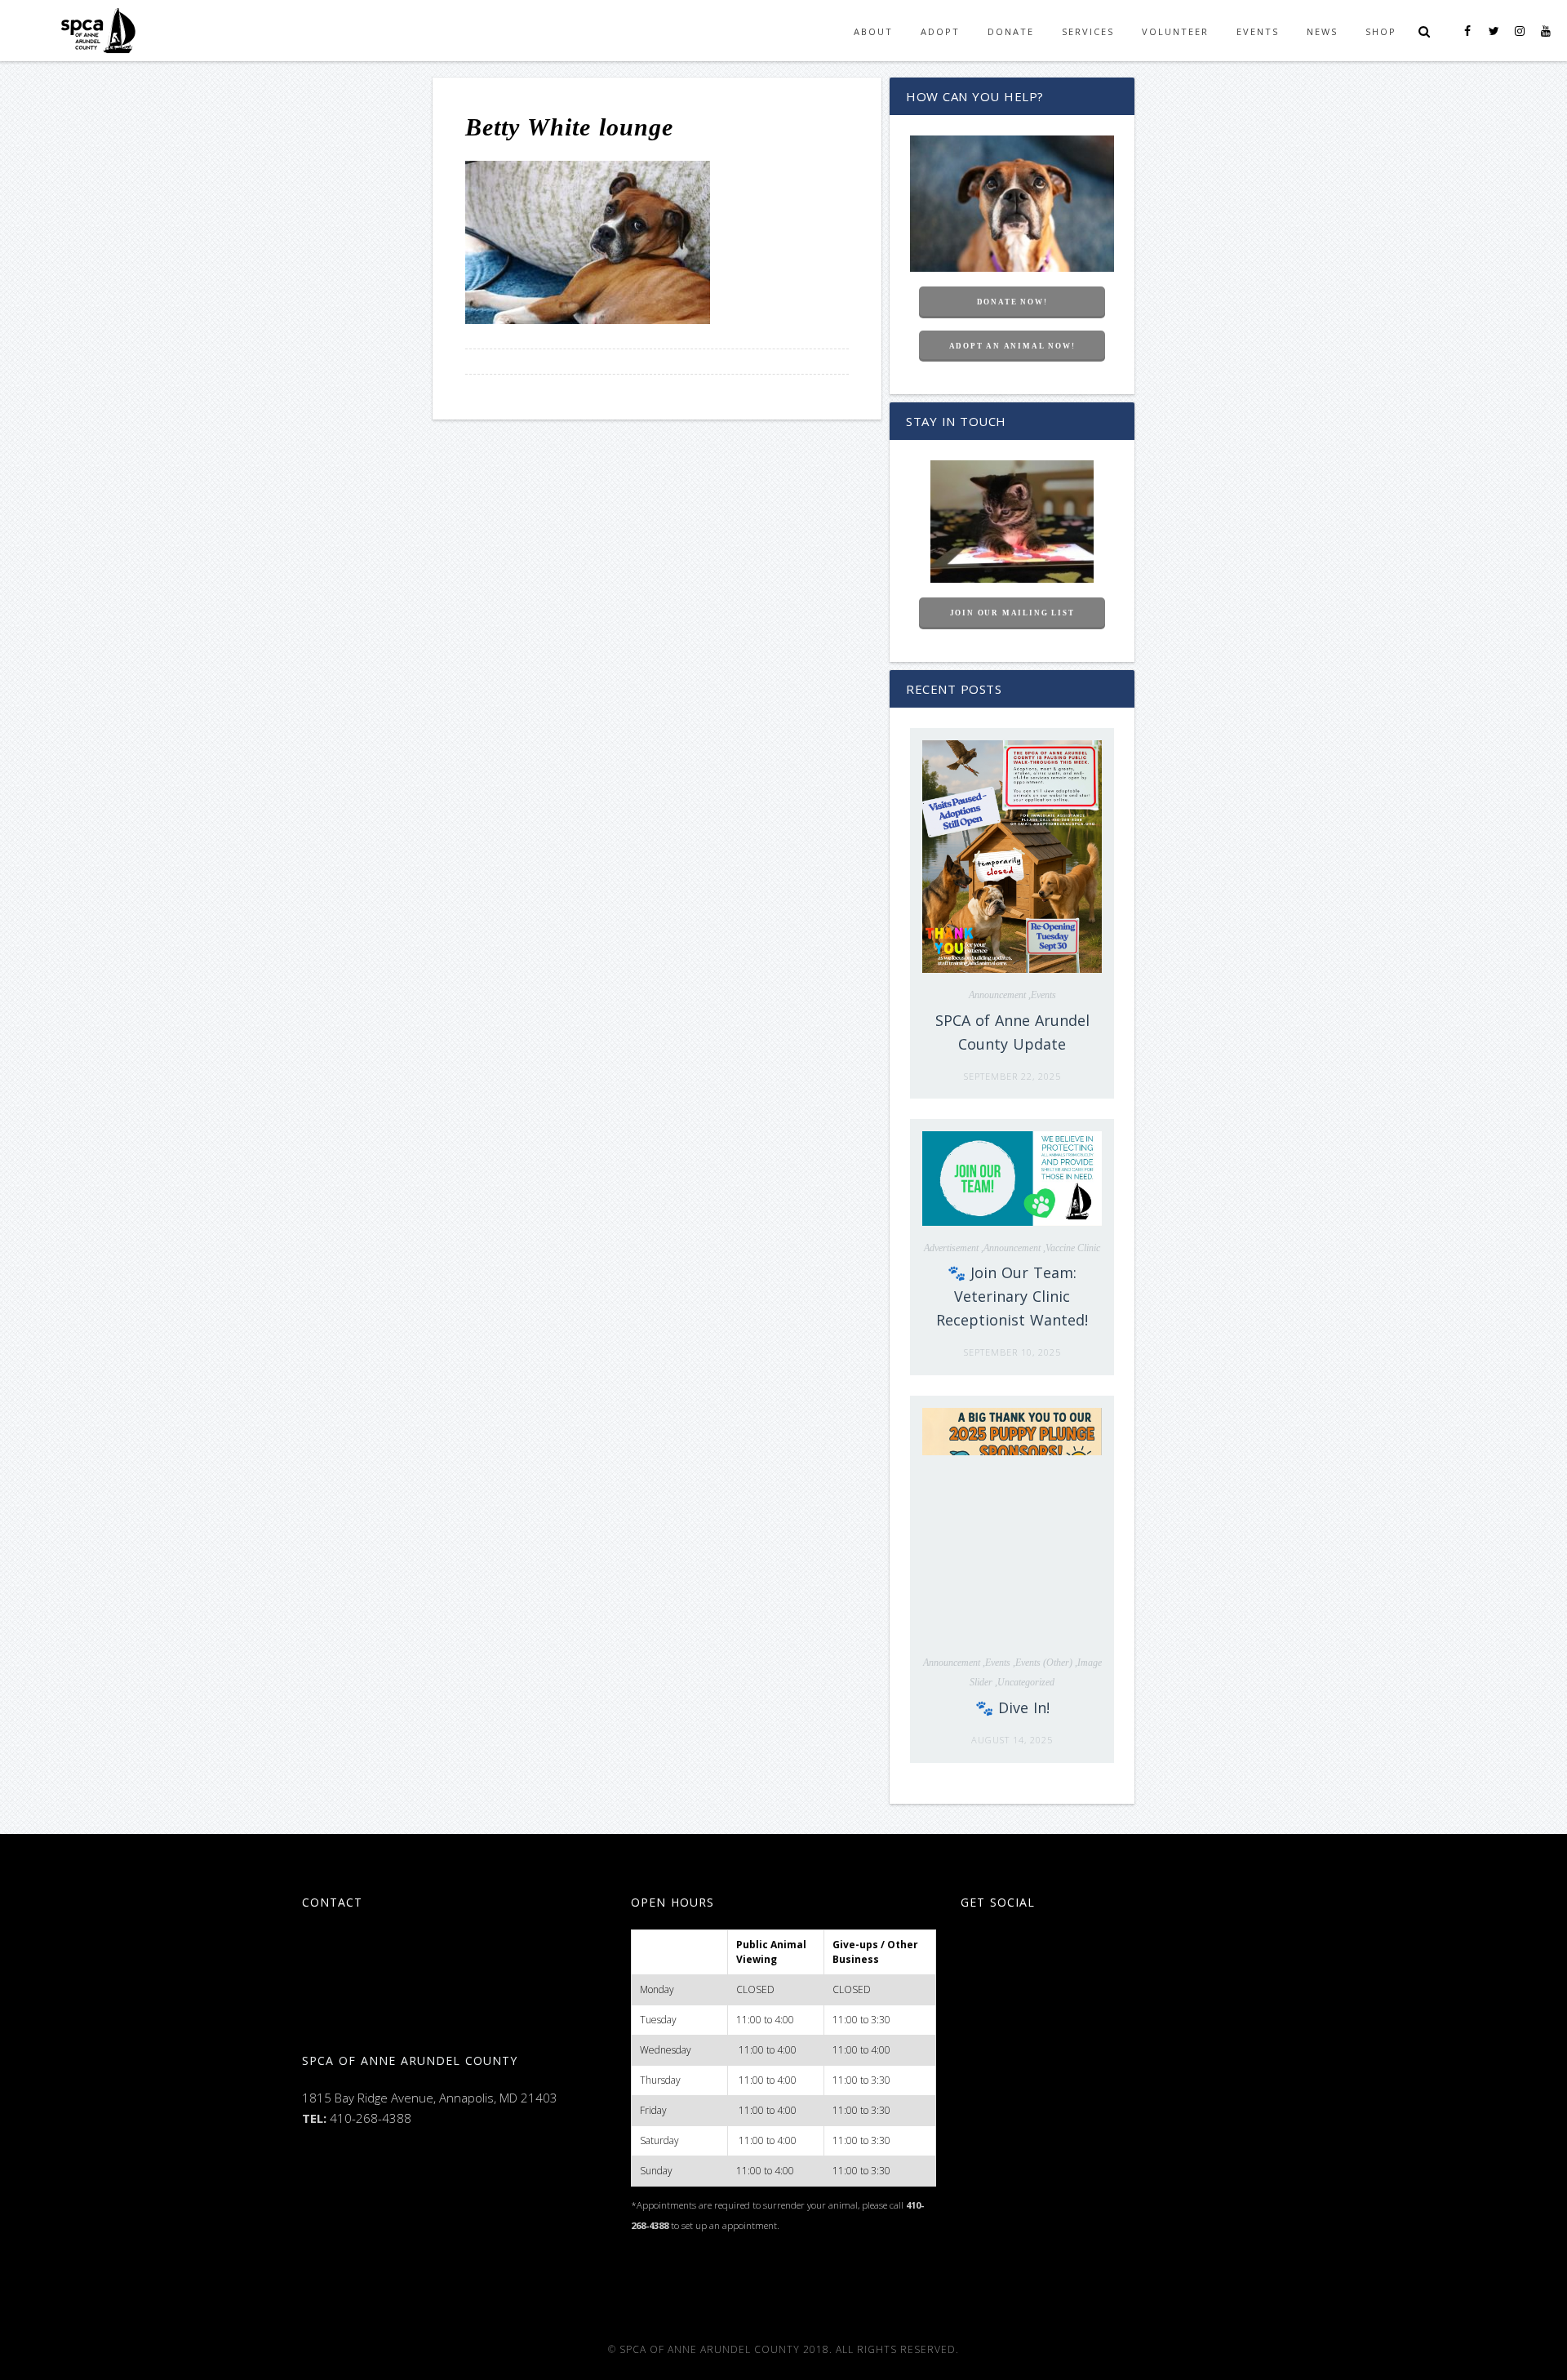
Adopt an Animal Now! (1012, 346)
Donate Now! (1012, 302)
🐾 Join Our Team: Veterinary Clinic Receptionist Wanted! (1012, 1296)
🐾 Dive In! (1012, 1707)
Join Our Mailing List (1012, 613)
